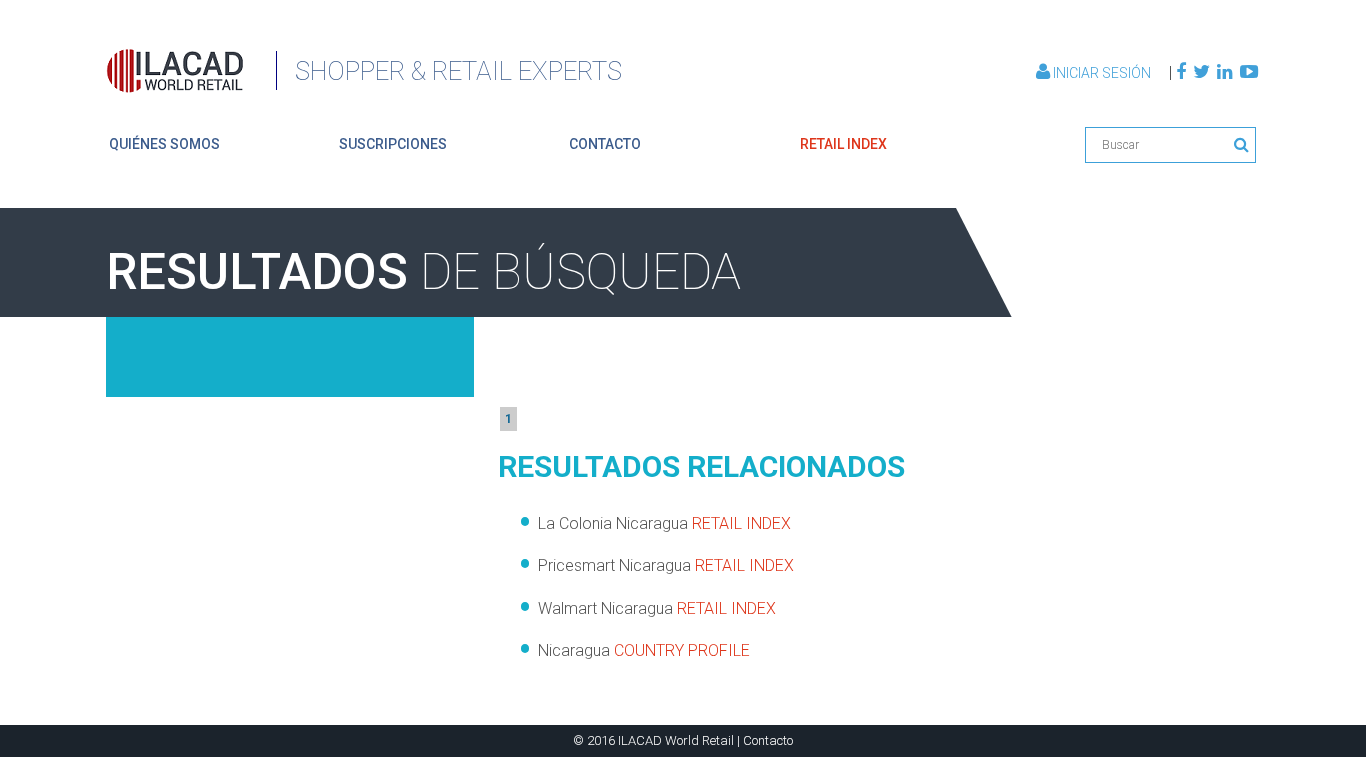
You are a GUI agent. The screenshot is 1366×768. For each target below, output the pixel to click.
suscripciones (393, 144)
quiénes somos (164, 144)
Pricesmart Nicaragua (666, 565)
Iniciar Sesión (1102, 73)
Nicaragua (644, 650)
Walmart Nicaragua (657, 608)
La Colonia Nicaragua (664, 523)
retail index (843, 144)
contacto (605, 144)
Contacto (768, 740)
